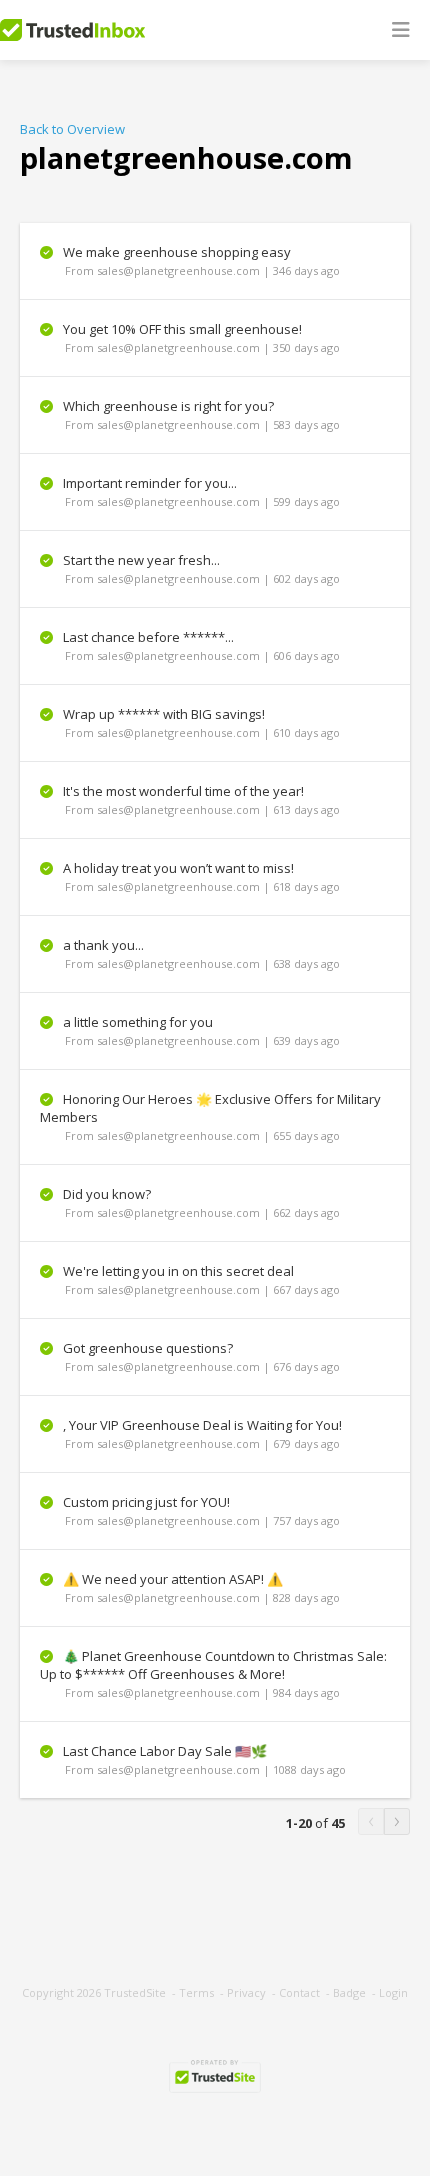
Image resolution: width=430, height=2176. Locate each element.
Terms (196, 1992)
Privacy (246, 1992)
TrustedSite (135, 1992)
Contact (299, 1992)
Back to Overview (72, 129)
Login (393, 1992)
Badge (349, 1992)
